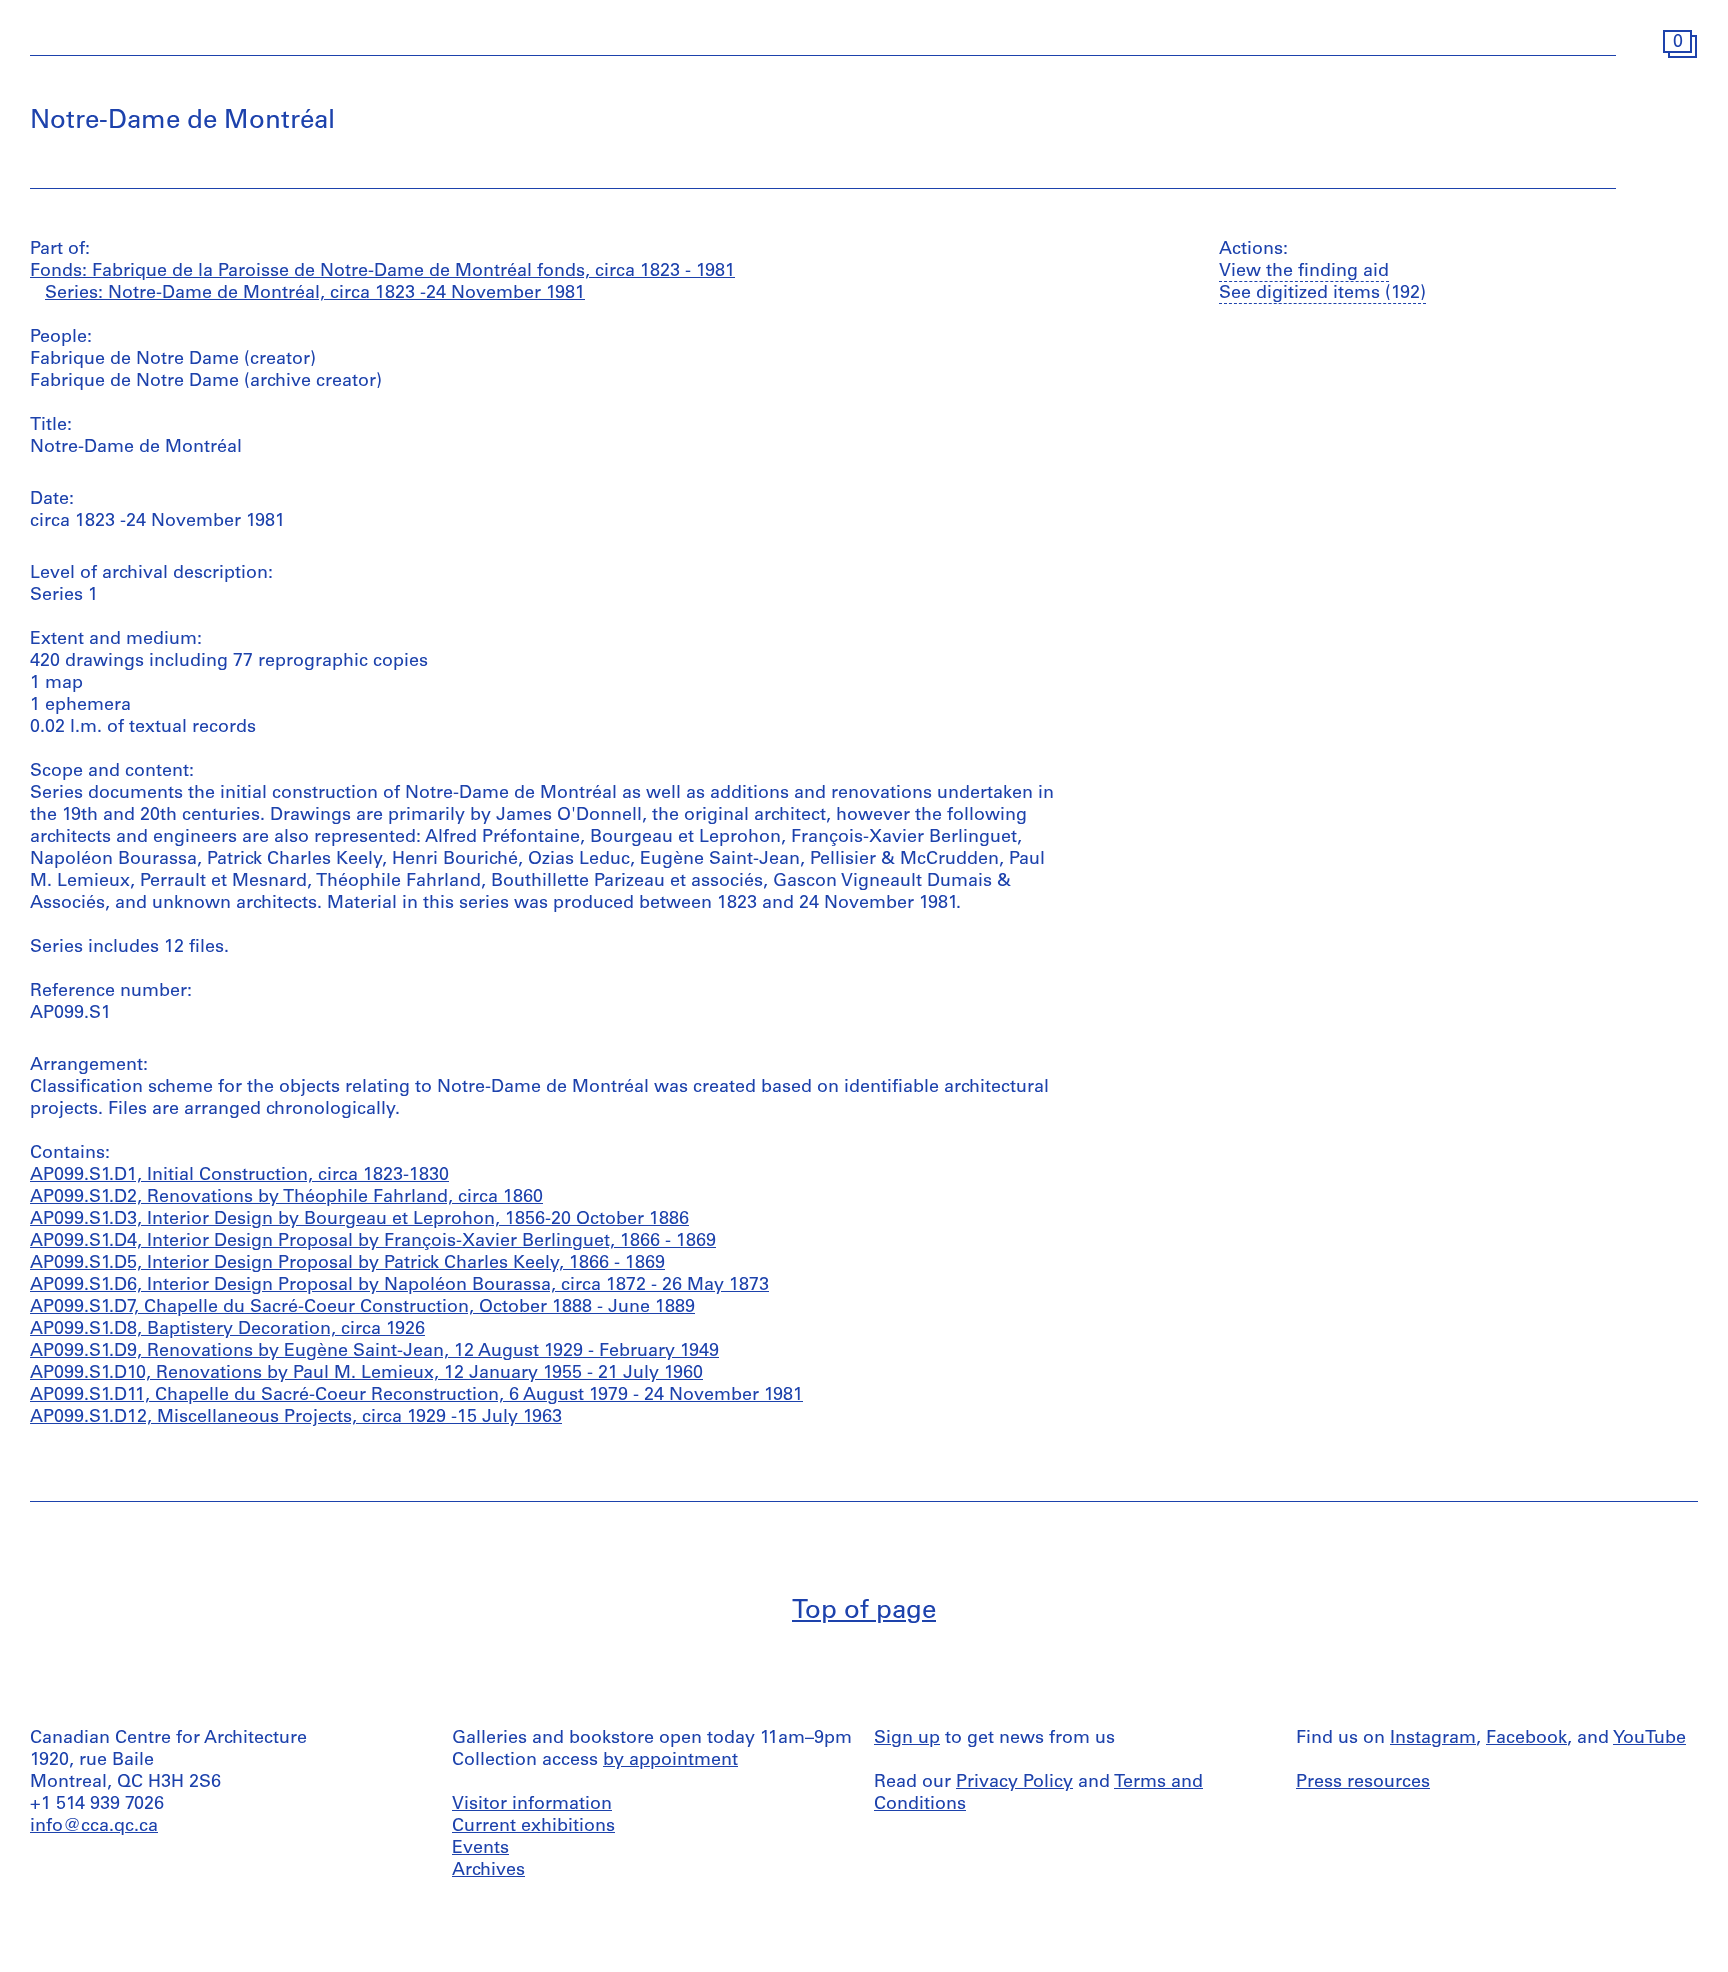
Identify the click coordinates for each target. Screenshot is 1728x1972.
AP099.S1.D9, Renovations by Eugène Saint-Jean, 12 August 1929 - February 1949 (374, 1352)
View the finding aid (1304, 272)
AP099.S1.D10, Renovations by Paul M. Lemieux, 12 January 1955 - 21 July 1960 (366, 1374)
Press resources (1363, 1783)
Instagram (1433, 1739)
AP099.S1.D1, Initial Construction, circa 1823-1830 (239, 1176)
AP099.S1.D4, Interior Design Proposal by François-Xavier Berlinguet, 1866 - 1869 (373, 1242)
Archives (488, 1871)
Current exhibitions (533, 1827)
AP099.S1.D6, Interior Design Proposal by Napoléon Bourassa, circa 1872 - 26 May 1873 (399, 1286)
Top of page (864, 1611)
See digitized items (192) (1322, 294)
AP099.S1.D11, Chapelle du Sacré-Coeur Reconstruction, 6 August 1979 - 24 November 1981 (416, 1396)
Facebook (1526, 1739)
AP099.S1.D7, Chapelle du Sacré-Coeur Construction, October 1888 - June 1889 (362, 1308)
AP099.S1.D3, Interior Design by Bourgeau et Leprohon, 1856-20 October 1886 (359, 1220)
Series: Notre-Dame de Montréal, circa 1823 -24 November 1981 (315, 294)
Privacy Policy (1014, 1783)
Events (480, 1849)
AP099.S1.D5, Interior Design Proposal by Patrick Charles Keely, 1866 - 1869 (347, 1264)
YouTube (1649, 1739)
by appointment (670, 1761)
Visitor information (532, 1805)
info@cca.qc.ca (94, 1827)
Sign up (907, 1739)
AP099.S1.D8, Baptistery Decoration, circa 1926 (227, 1330)
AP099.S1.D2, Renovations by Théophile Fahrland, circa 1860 (286, 1198)
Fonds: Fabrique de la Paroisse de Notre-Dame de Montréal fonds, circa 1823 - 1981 (382, 272)
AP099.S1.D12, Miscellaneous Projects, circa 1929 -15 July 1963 (296, 1418)
